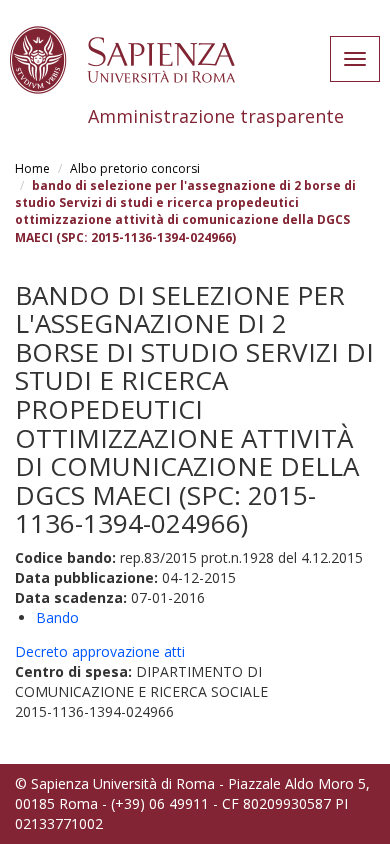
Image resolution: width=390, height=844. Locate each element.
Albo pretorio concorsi (135, 168)
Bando (57, 617)
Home (32, 168)
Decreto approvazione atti (100, 651)
